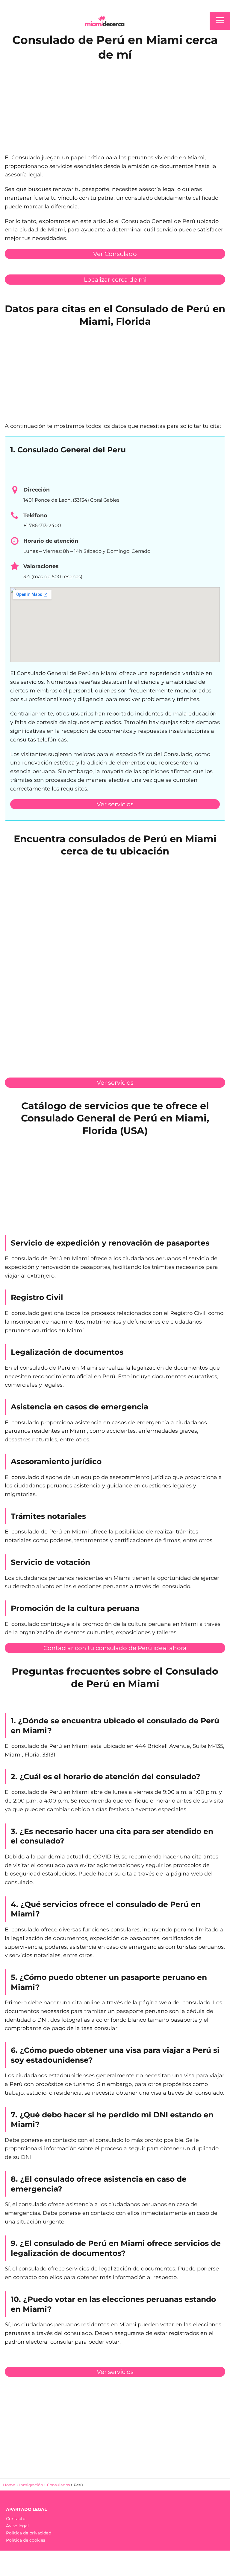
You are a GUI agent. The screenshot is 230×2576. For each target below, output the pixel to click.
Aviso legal (17, 2526)
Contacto (16, 2519)
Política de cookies (26, 2540)
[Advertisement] (115, 106)
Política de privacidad (29, 2533)
